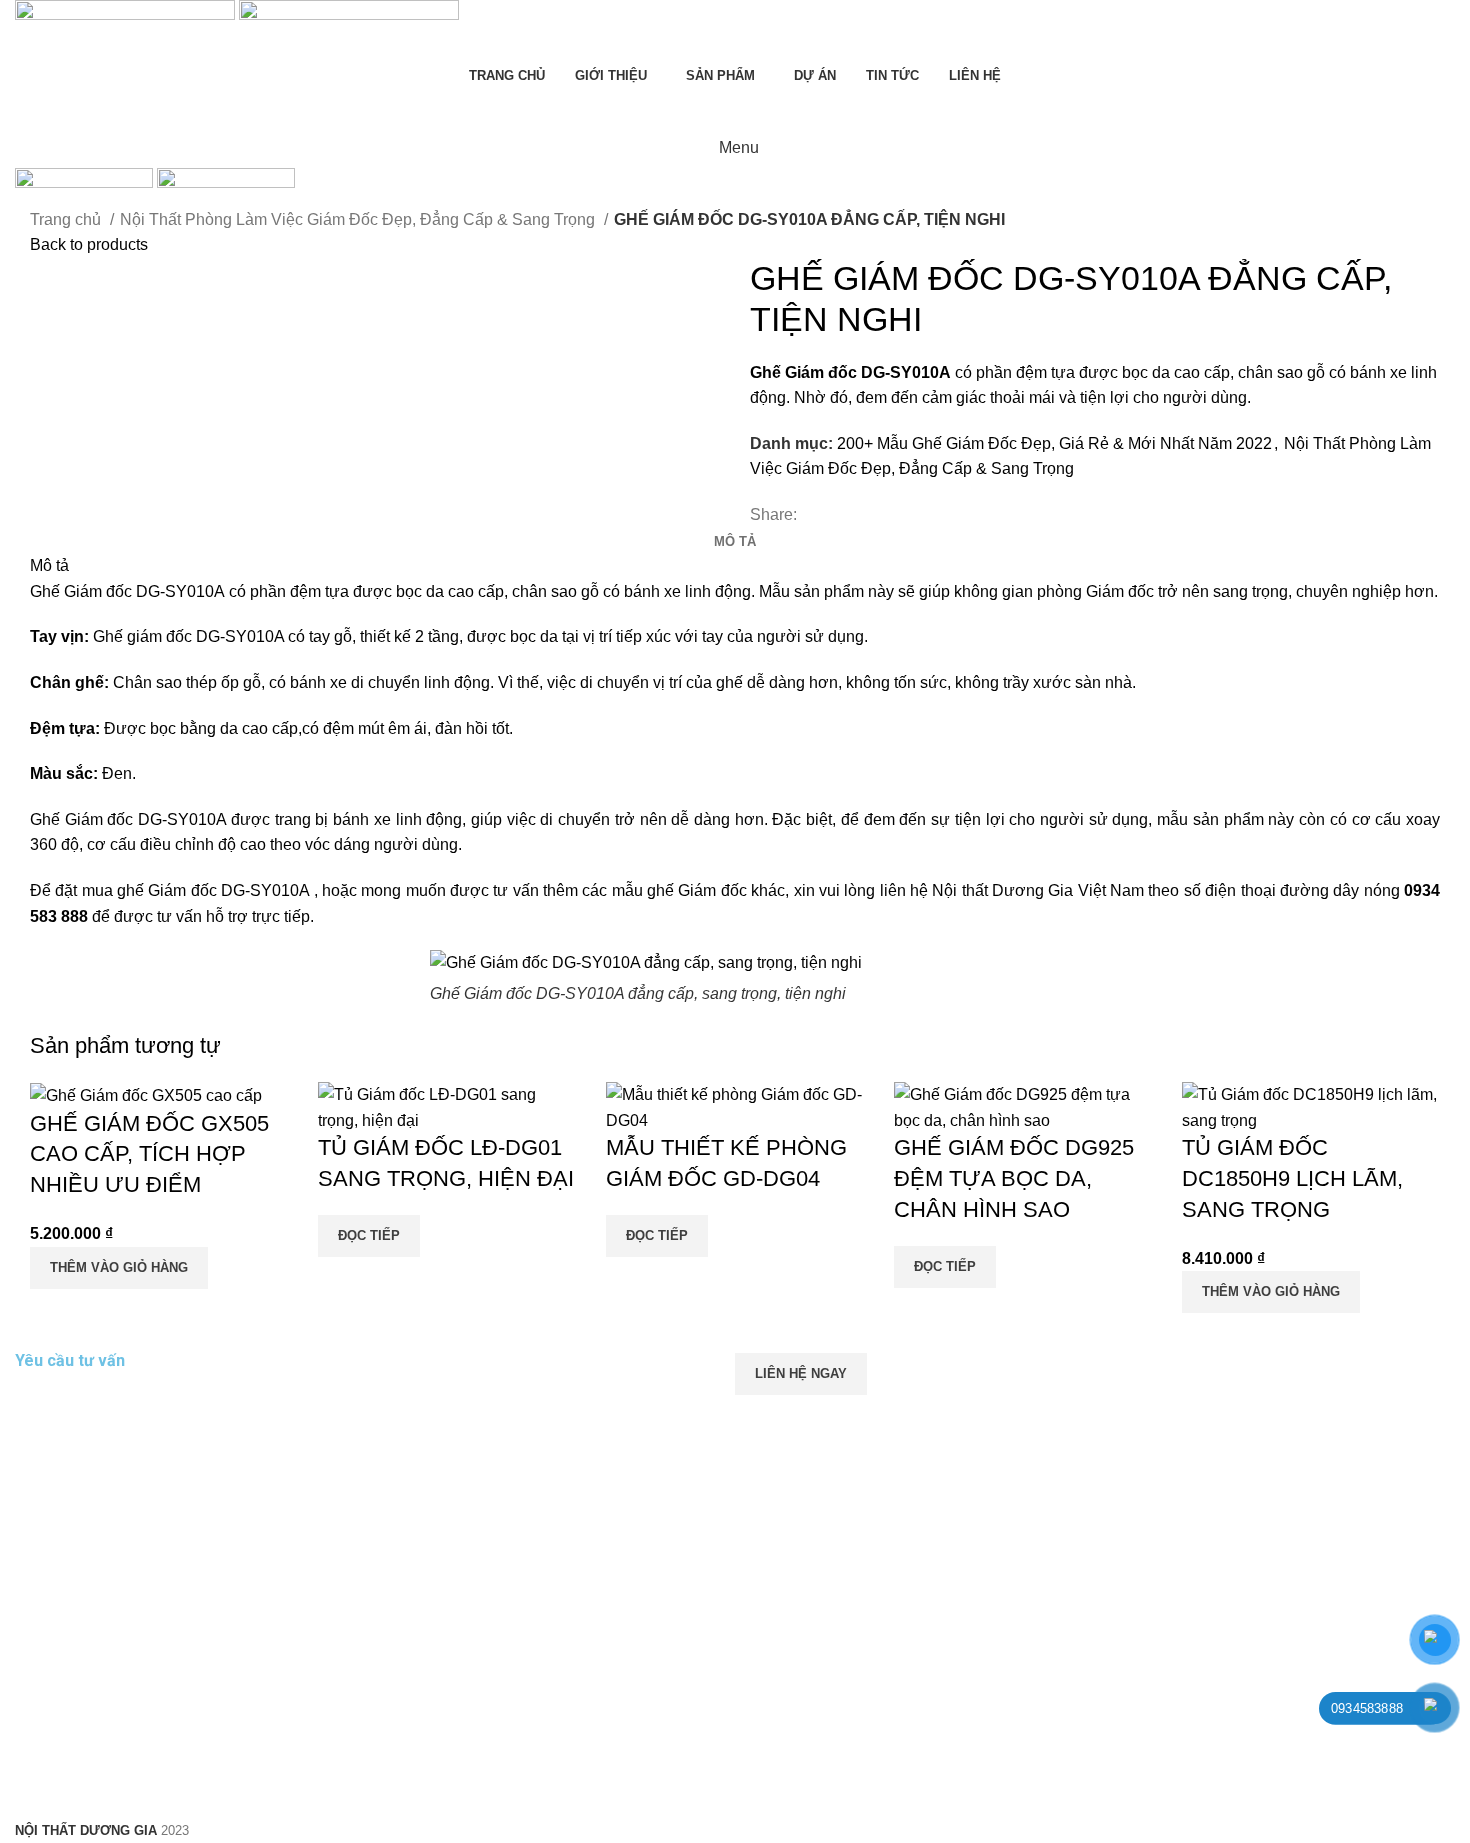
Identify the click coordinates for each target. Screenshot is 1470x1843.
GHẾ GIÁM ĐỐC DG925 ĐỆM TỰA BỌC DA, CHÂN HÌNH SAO (1014, 1178)
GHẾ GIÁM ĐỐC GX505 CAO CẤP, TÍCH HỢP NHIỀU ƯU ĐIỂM (149, 1154)
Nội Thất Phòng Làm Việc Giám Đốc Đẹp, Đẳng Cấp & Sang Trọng (359, 219)
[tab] (735, 542)
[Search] (735, 108)
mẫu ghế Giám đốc (679, 890)
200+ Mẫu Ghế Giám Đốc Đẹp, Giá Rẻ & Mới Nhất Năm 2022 (1054, 443)
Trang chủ (67, 219)
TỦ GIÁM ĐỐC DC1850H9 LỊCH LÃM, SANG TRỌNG (1292, 1178)
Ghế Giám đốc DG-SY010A (127, 591)
